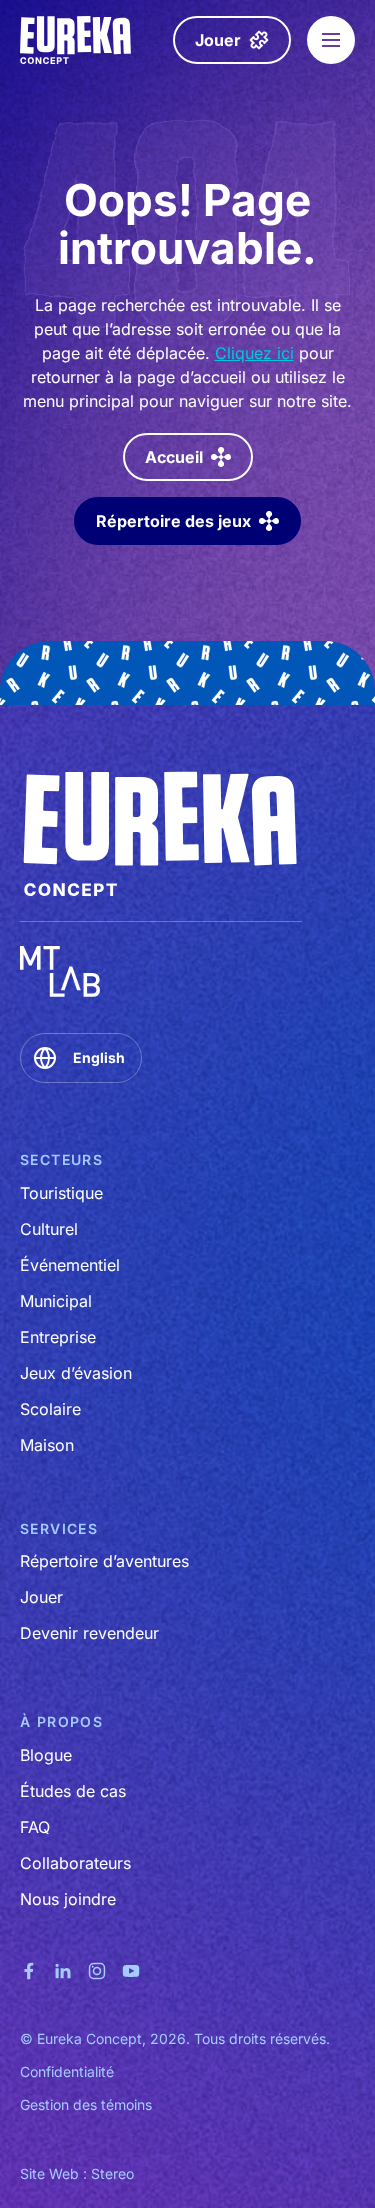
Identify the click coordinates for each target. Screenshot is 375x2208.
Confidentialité (67, 2071)
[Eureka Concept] (76, 40)
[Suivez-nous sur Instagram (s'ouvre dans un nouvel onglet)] (97, 1969)
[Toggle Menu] (331, 40)
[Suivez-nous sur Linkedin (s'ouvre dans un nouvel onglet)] (63, 1969)
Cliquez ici (254, 353)
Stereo (112, 2173)
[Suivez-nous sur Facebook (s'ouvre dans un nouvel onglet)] (29, 1969)
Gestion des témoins (86, 2104)
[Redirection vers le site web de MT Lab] (60, 971)
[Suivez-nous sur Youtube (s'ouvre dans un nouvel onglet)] (131, 1969)
